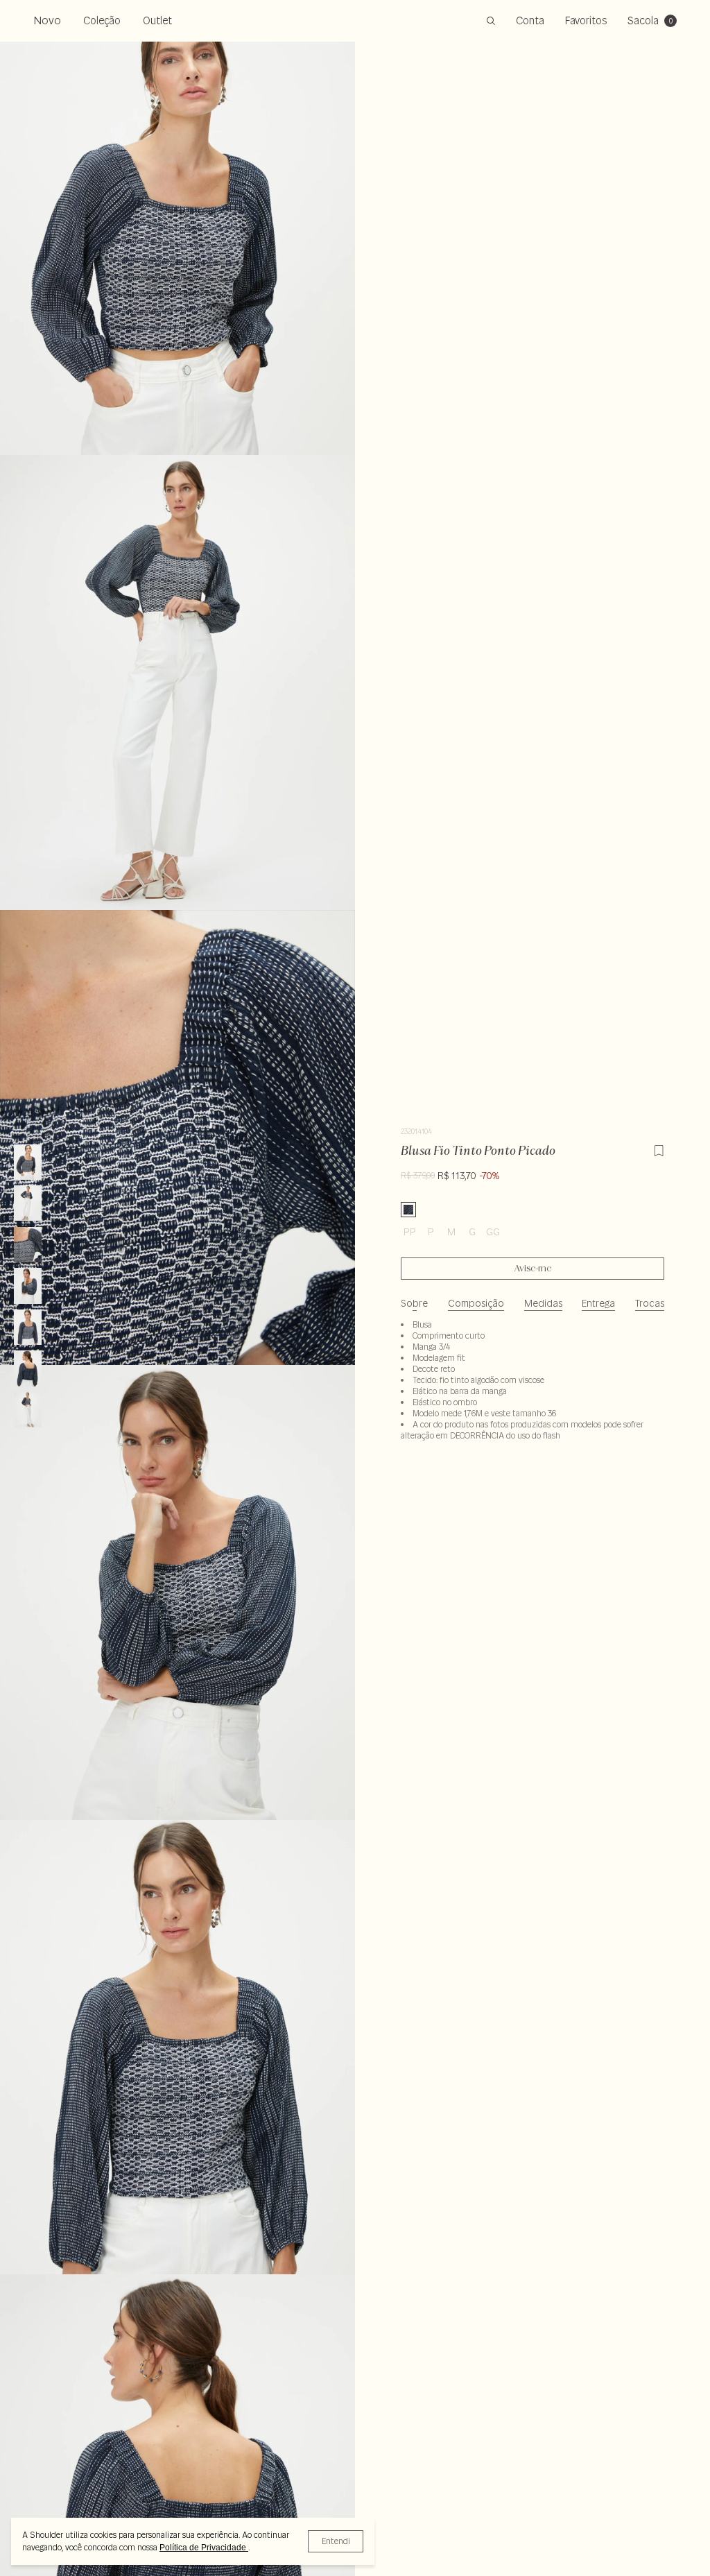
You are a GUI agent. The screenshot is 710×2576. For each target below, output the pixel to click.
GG (493, 1232)
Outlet (157, 20)
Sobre (414, 1303)
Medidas (543, 1303)
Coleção (102, 20)
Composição (476, 1303)
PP (410, 1232)
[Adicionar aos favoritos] (659, 1149)
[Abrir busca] (491, 21)
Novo (47, 20)
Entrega (598, 1303)
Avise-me (533, 1269)
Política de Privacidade (204, 2548)
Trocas (650, 1303)
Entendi (336, 2541)
